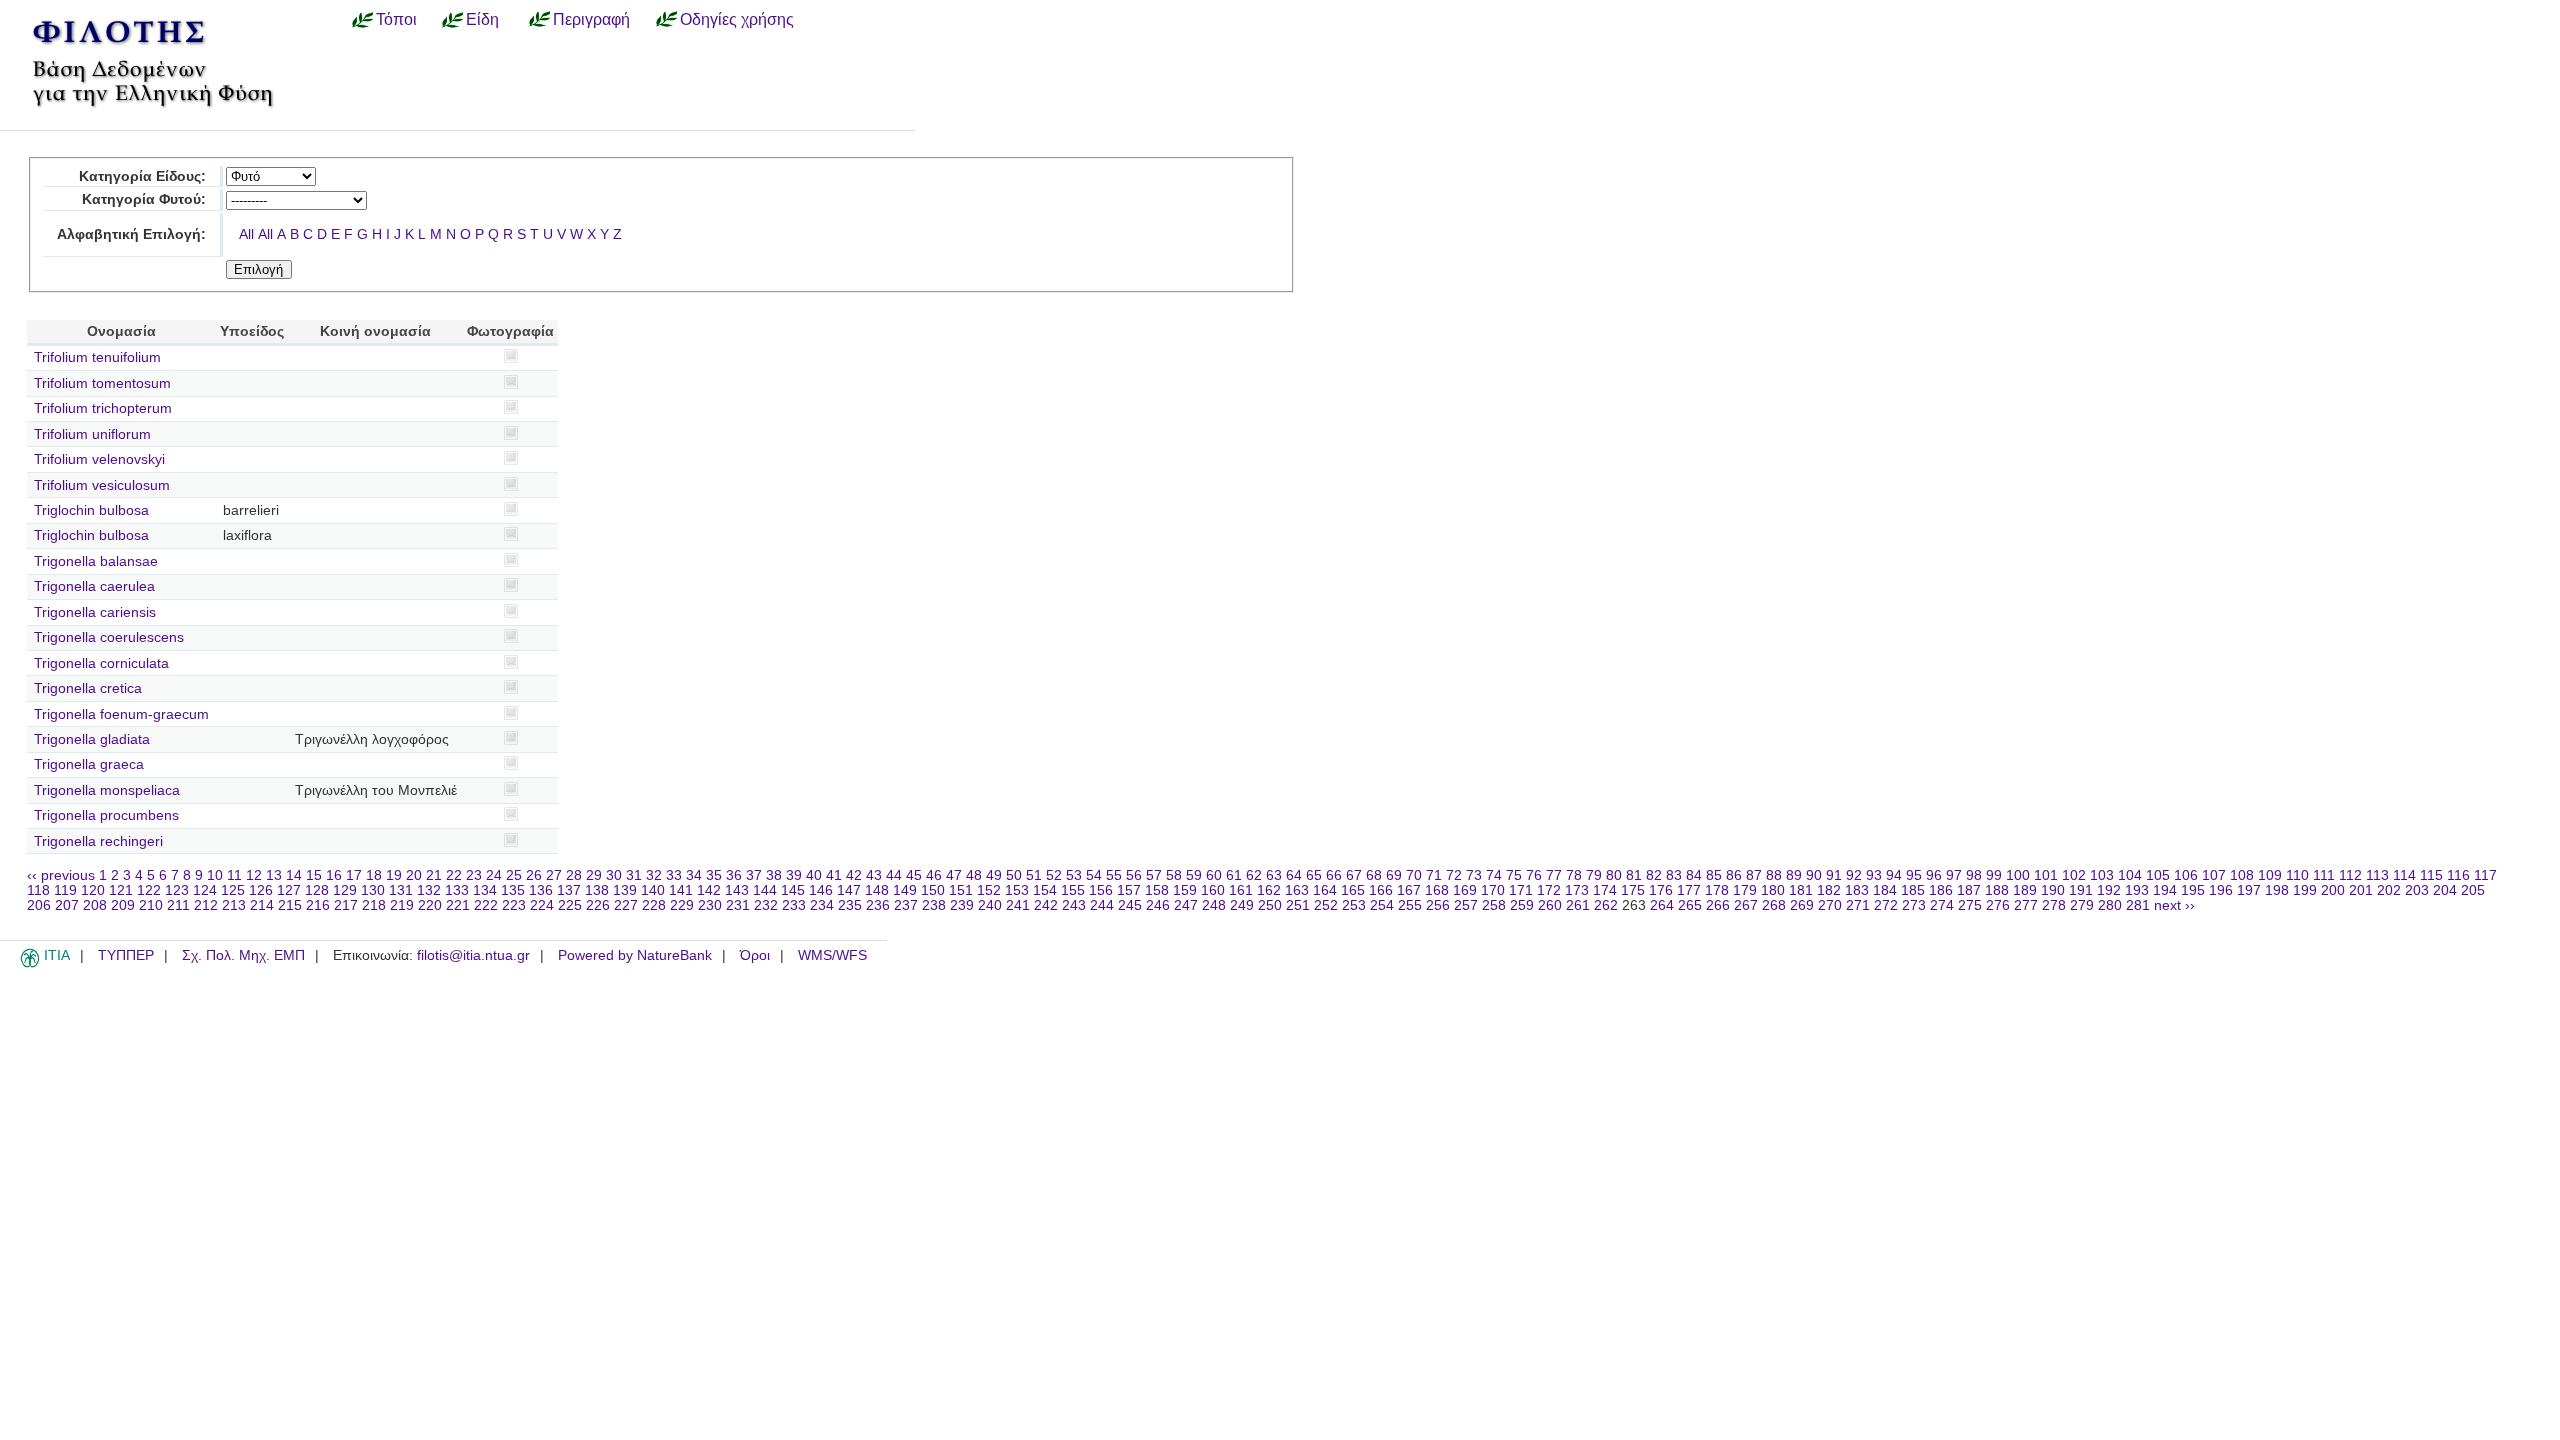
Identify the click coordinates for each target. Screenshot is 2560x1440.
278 (2054, 905)
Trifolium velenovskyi (99, 459)
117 (2485, 875)
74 (1494, 875)
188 (1997, 890)
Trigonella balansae (96, 561)
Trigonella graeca (89, 764)
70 (1414, 875)
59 (1194, 875)
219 (402, 905)
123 (177, 890)
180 (1773, 890)
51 (1034, 875)
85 (1714, 875)
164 (1325, 890)
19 (394, 875)
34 (694, 875)
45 (914, 875)
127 (289, 890)
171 (1521, 890)
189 (2025, 890)
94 (1894, 875)
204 (2445, 890)
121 (121, 890)
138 (597, 890)
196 (2221, 890)
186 (1941, 890)
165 (1353, 890)
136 (541, 890)
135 (513, 890)
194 (2165, 890)
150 (933, 890)
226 (598, 905)
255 (1410, 905)
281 (2138, 905)
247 (1186, 905)
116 (2458, 875)
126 (261, 890)
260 (1550, 905)
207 (67, 905)
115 (2431, 875)
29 (594, 875)
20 (414, 875)
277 (2026, 905)
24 (494, 875)
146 (821, 890)
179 (1745, 890)
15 (314, 875)
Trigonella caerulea (94, 586)
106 (2186, 875)
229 (682, 905)
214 (262, 905)
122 (149, 890)
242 (1046, 905)
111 (2324, 875)
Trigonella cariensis (95, 612)
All (246, 234)
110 (2297, 875)
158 (1157, 890)
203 (2417, 890)
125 (233, 890)
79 (1594, 875)
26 (534, 875)
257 (1466, 905)
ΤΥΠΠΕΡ (126, 955)
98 (1974, 875)
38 (774, 875)
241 (1018, 905)
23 (474, 875)
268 (1774, 905)
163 (1297, 890)
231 (738, 905)
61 (1234, 875)
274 (1942, 905)
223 (514, 905)
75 (1514, 875)
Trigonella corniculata (101, 663)
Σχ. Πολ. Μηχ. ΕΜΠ (243, 955)
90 (1814, 875)
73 (1474, 875)
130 (373, 890)
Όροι (755, 955)
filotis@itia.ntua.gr (473, 955)
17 (354, 875)
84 (1694, 875)
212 (206, 905)
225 (570, 905)
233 (794, 905)
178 (1717, 890)
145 (793, 890)
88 (1774, 875)
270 (1830, 905)
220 (430, 905)
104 (2130, 875)
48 (974, 875)
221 (458, 905)
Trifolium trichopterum (103, 408)
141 (681, 890)
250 (1270, 905)
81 (1634, 875)
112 (2350, 875)
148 (877, 890)
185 (1913, 890)
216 (318, 905)
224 (542, 905)
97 (1954, 875)
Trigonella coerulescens (109, 637)
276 (1998, 905)
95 (1914, 875)
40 (814, 875)
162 (1269, 890)
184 (1885, 890)
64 (1294, 875)
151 (961, 890)
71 (1434, 875)
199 (2305, 890)
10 (215, 875)
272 (1886, 905)
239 (962, 905)
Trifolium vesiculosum (102, 485)
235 (850, 905)
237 (906, 905)
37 (754, 875)
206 (39, 905)
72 (1454, 875)
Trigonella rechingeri (98, 841)
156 (1101, 890)
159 (1185, 890)
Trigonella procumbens (106, 815)
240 (990, 905)
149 (905, 890)
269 (1802, 905)
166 (1381, 890)
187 (1969, 890)
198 (2277, 890)
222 (486, 905)
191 (2081, 890)
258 (1494, 905)
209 (123, 905)
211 (178, 905)
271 (1858, 905)
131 (401, 890)
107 (2214, 875)
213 (234, 905)
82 (1654, 875)
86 (1734, 875)
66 (1334, 875)
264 (1662, 905)
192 (2109, 890)
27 (554, 875)
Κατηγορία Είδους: (142, 176)
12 (254, 875)
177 (1689, 890)
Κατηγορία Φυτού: (144, 199)
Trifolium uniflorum (92, 434)
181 (1801, 890)
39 (794, 875)
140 (653, 890)
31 (634, 875)
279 (2082, 905)
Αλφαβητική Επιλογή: (131, 234)
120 (93, 890)
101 (2046, 875)
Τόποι (396, 19)
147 (849, 890)
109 (2270, 875)
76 (1534, 875)
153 (1017, 890)
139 (625, 890)
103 (2102, 875)
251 (1298, 905)
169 (1465, 890)
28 (574, 875)
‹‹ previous (61, 875)
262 (1606, 905)
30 (614, 875)
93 (1874, 875)
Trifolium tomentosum (102, 383)
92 (1854, 875)
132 (429, 890)
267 (1746, 905)
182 (1829, 890)
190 (2053, 890)
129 (345, 890)
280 (2110, 905)
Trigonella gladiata (92, 739)
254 (1382, 905)
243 (1074, 905)
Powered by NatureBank (635, 955)
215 (290, 905)
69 (1394, 875)
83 (1674, 875)
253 (1354, 905)
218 (374, 905)
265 (1690, 905)
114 (2404, 875)
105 (2158, 875)
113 (2377, 875)
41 (834, 875)
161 (1241, 890)
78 (1574, 875)
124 (205, 890)
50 (1014, 875)
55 (1114, 875)
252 (1326, 905)
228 (654, 905)
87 (1754, 875)
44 (894, 875)
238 (934, 905)
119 (65, 890)
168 (1437, 890)
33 (674, 875)
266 (1718, 905)
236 (878, 905)
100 (2018, 875)
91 (1834, 875)
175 (1633, 890)
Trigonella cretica (88, 688)
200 (2333, 890)
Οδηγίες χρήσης (737, 19)
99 (1994, 875)
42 (854, 875)
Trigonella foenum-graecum (121, 714)
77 (1554, 875)
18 (374, 875)
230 (710, 905)
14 (294, 875)
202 (2389, 890)
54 (1094, 875)
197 (2249, 890)
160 (1213, 890)
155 (1073, 890)
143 (737, 890)
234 (822, 905)
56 (1134, 875)
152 (989, 890)
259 (1522, 905)
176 (1661, 890)
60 (1214, 875)
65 (1314, 875)
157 (1129, 890)
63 (1274, 875)
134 (485, 890)
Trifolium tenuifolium (97, 357)
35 (714, 875)
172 (1549, 890)
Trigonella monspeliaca (107, 790)
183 (1857, 890)
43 (874, 875)
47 (954, 875)
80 (1614, 875)
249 (1242, 905)
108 (2242, 875)
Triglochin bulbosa (91, 510)
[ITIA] (30, 964)
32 (654, 875)
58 (1174, 875)
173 (1577, 890)
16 (334, 875)
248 (1214, 905)
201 (2361, 890)
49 (994, 875)
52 (1054, 875)
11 (234, 875)
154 (1045, 890)
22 (454, 875)
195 (2193, 890)
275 (1970, 905)
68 (1374, 875)
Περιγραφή (591, 19)
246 (1158, 905)
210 (151, 905)
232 (766, 905)
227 (626, 905)
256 (1438, 905)
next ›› (2174, 905)
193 (2137, 890)
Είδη (482, 19)
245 (1130, 905)
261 (1578, 905)
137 (569, 890)
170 (1493, 890)
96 (1934, 875)
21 (434, 875)
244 (1102, 905)
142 (709, 890)
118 (38, 890)
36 (734, 875)
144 (765, 890)
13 (274, 875)
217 (346, 905)
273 (1914, 905)
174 (1605, 890)
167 (1409, 890)
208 (95, 905)
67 (1354, 875)
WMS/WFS (832, 955)
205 (2473, 890)
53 (1074, 875)
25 (514, 875)
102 (2074, 875)
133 (457, 890)
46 (934, 875)
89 (1794, 875)
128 (317, 890)
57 (1154, 875)
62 (1254, 875)
